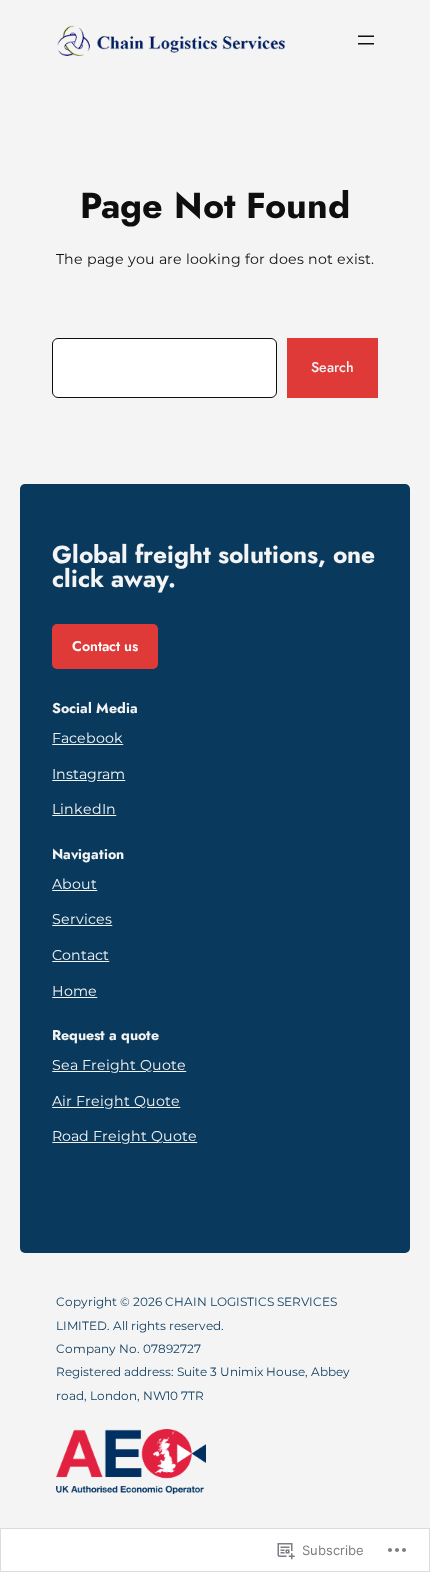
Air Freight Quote (116, 1101)
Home (74, 991)
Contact (80, 955)
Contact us (105, 646)
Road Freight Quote (124, 1136)
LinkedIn (84, 809)
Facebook (87, 738)
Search (332, 367)
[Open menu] (366, 40)
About (74, 884)
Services (82, 919)
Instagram (88, 774)
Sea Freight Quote (119, 1065)
